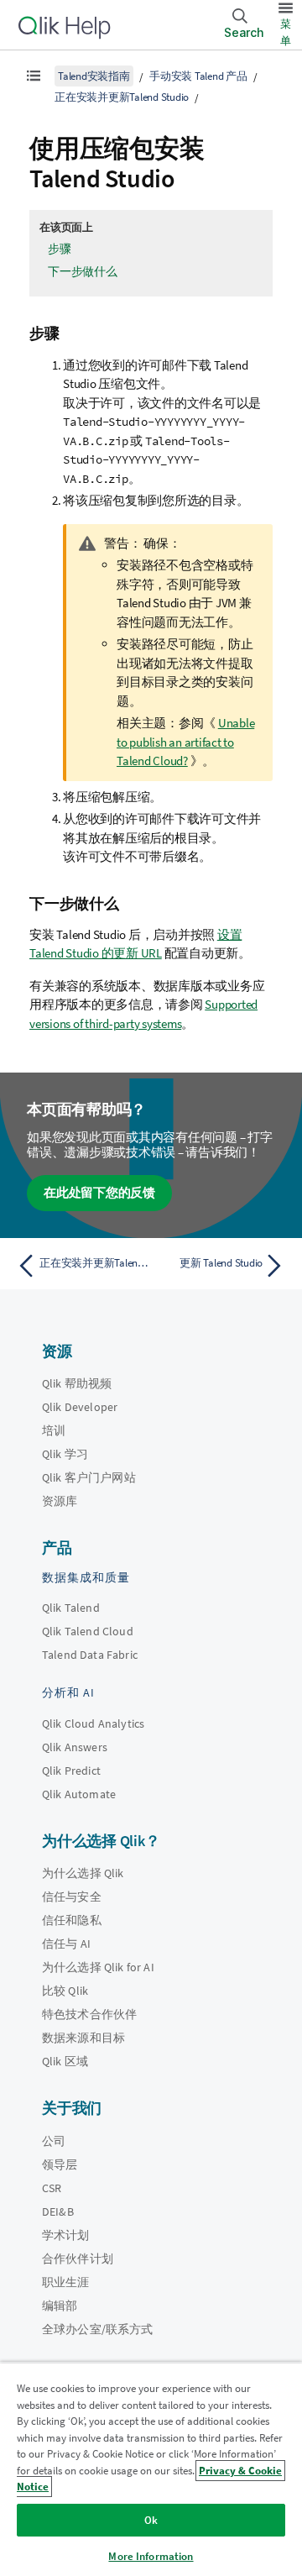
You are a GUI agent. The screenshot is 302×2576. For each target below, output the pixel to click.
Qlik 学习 (65, 1454)
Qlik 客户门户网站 (89, 1477)
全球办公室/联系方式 (98, 2329)
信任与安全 (72, 1897)
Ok (151, 2520)
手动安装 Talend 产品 (198, 76)
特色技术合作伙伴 (89, 2014)
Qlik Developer (80, 1407)
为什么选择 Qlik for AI (98, 1967)
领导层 (60, 2164)
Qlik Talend (71, 1608)
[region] (151, 2469)
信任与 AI (66, 1944)
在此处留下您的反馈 (99, 1192)
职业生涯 (66, 2282)
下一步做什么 (83, 271)
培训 (54, 1430)
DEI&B (58, 2211)
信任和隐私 (72, 1920)
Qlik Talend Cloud (88, 1631)
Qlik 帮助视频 (77, 1383)
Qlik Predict (71, 1771)
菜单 (286, 32)
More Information (151, 2556)
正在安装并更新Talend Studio (122, 97)
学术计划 (66, 2235)
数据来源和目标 (83, 2038)
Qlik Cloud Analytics (93, 1723)
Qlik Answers (75, 1747)
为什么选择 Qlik (83, 1873)
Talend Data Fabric (90, 1655)
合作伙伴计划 (78, 2259)
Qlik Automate (79, 1794)
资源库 (60, 1501)
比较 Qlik (65, 1991)
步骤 (60, 249)
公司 (54, 2141)
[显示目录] (34, 76)
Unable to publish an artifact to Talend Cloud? (185, 742)
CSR (52, 2188)
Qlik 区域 (65, 2061)
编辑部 (60, 2306)
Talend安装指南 (94, 76)
